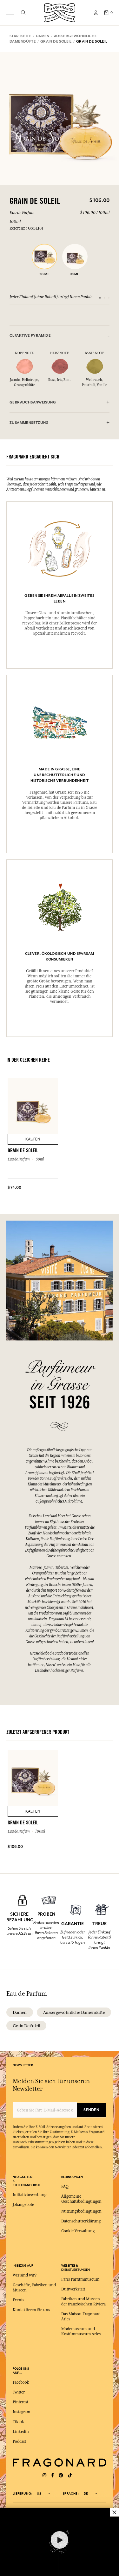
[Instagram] (44, 2475)
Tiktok (18, 2422)
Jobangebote (23, 2205)
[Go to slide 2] (104, 298)
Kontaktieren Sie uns (31, 2310)
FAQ (65, 2187)
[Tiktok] (70, 2475)
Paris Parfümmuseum (80, 2279)
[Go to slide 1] (100, 298)
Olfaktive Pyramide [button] (30, 336)
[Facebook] (53, 2475)
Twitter (19, 2392)
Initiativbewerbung (30, 2195)
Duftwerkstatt (73, 2289)
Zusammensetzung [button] (29, 423)
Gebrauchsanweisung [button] (33, 402)
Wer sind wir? (25, 2275)
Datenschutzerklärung (81, 2221)
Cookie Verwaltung (78, 2231)
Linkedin (21, 2432)
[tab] (60, 336)
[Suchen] (23, 13)
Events (18, 2300)
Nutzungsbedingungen (81, 2211)
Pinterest (20, 2402)
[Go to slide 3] (109, 298)
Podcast (19, 2442)
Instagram (21, 2412)
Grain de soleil (26, 2026)
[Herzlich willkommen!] (60, 12)
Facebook (21, 2382)
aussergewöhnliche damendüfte (74, 2012)
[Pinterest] (61, 2475)
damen (20, 2012)
